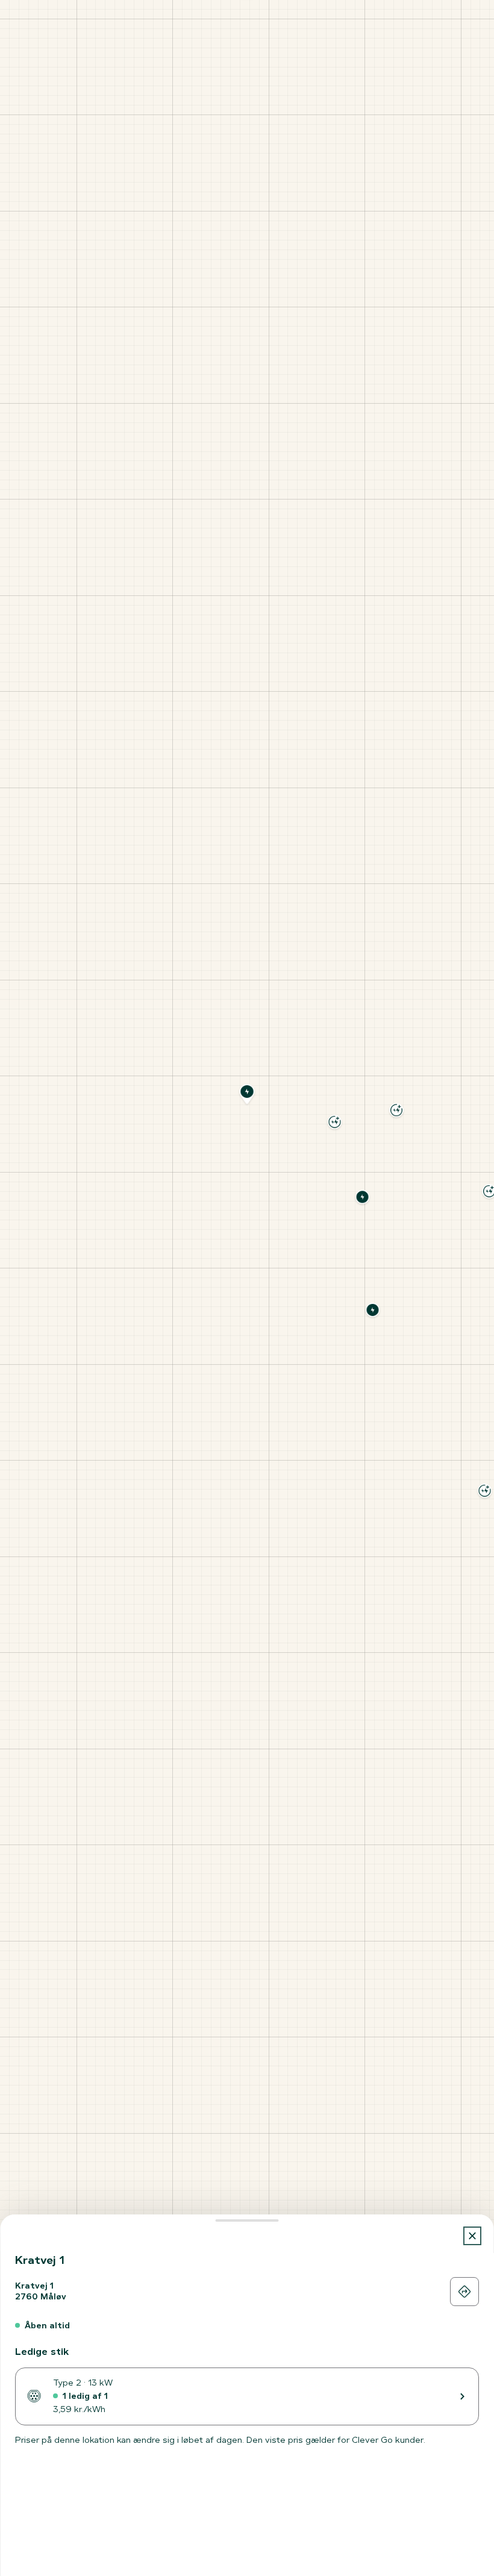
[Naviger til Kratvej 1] (464, 2292)
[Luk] (473, 2236)
